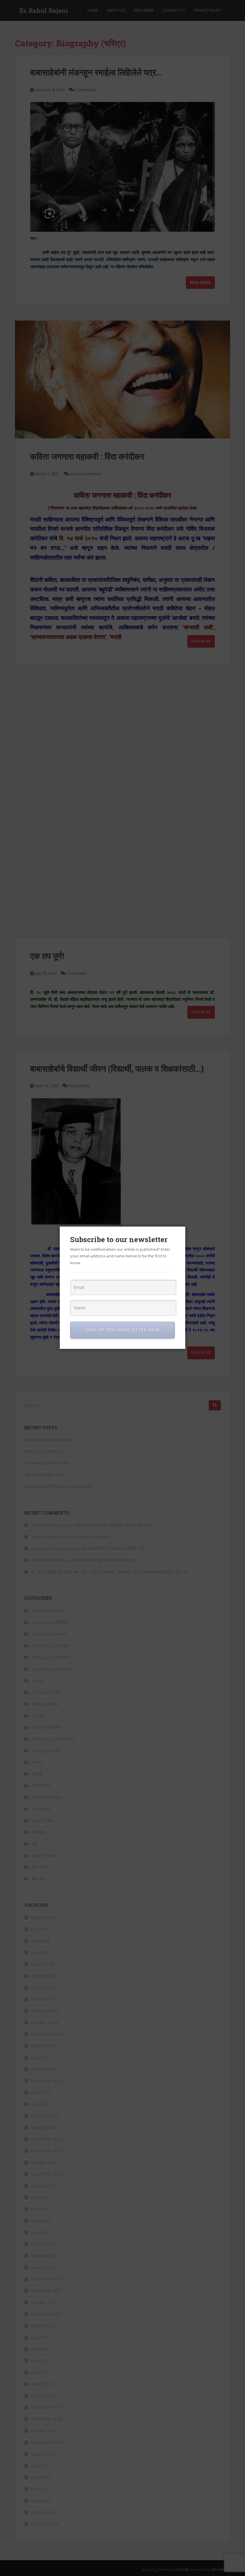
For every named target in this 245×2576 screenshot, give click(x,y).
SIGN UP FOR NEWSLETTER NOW (122, 1330)
